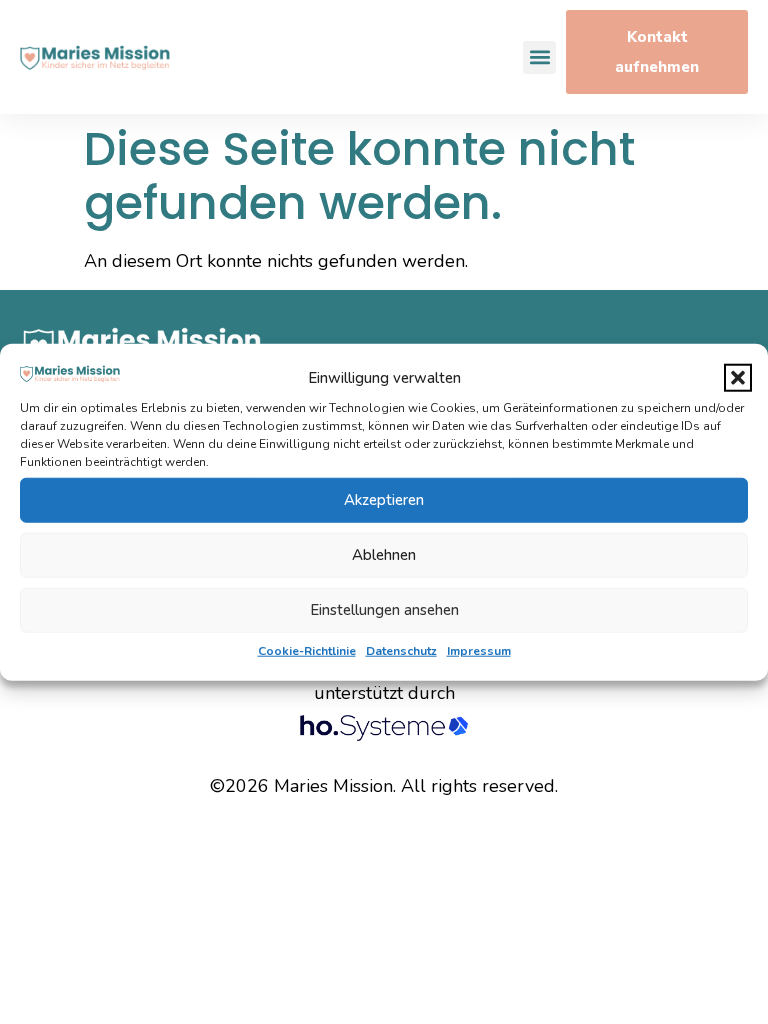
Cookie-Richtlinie (307, 650)
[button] (738, 378)
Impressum (479, 650)
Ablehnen (384, 555)
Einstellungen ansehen (384, 610)
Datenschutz (401, 650)
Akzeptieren (384, 500)
